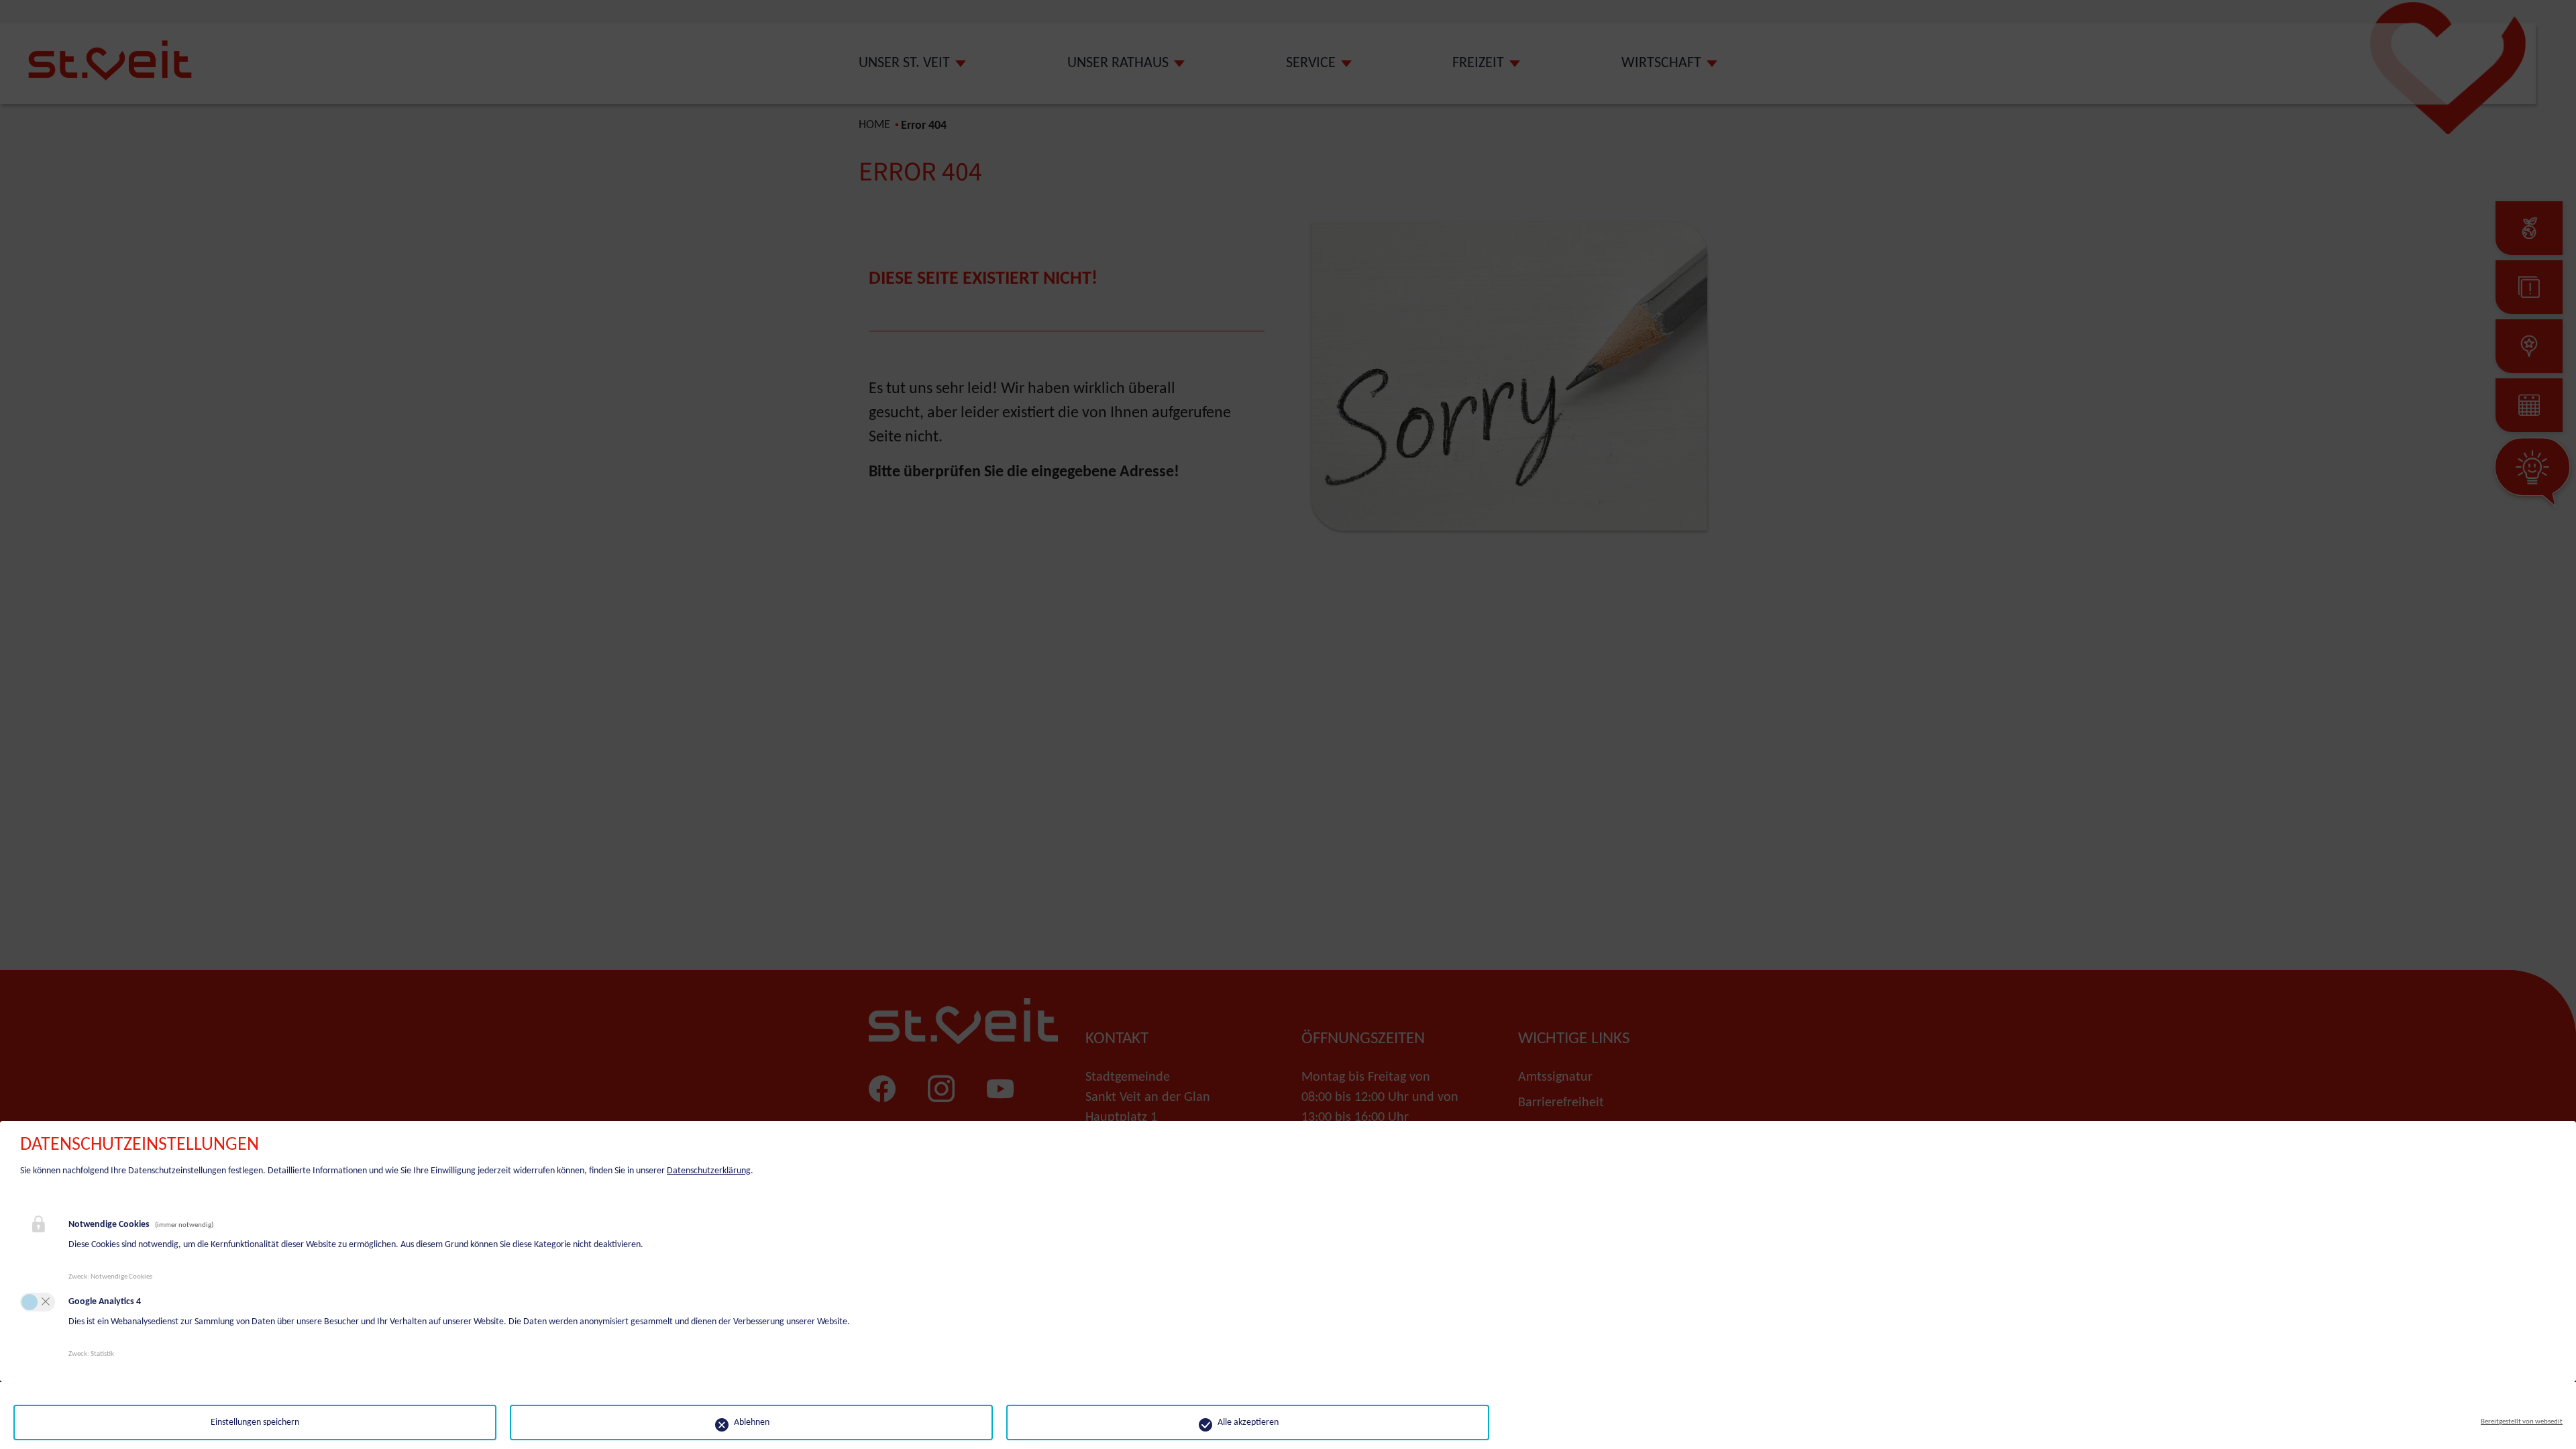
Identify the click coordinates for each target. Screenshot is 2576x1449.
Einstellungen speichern (255, 1423)
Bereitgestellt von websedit (2522, 1422)
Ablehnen (752, 1423)
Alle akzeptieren (1248, 1423)
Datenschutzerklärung (709, 1171)
